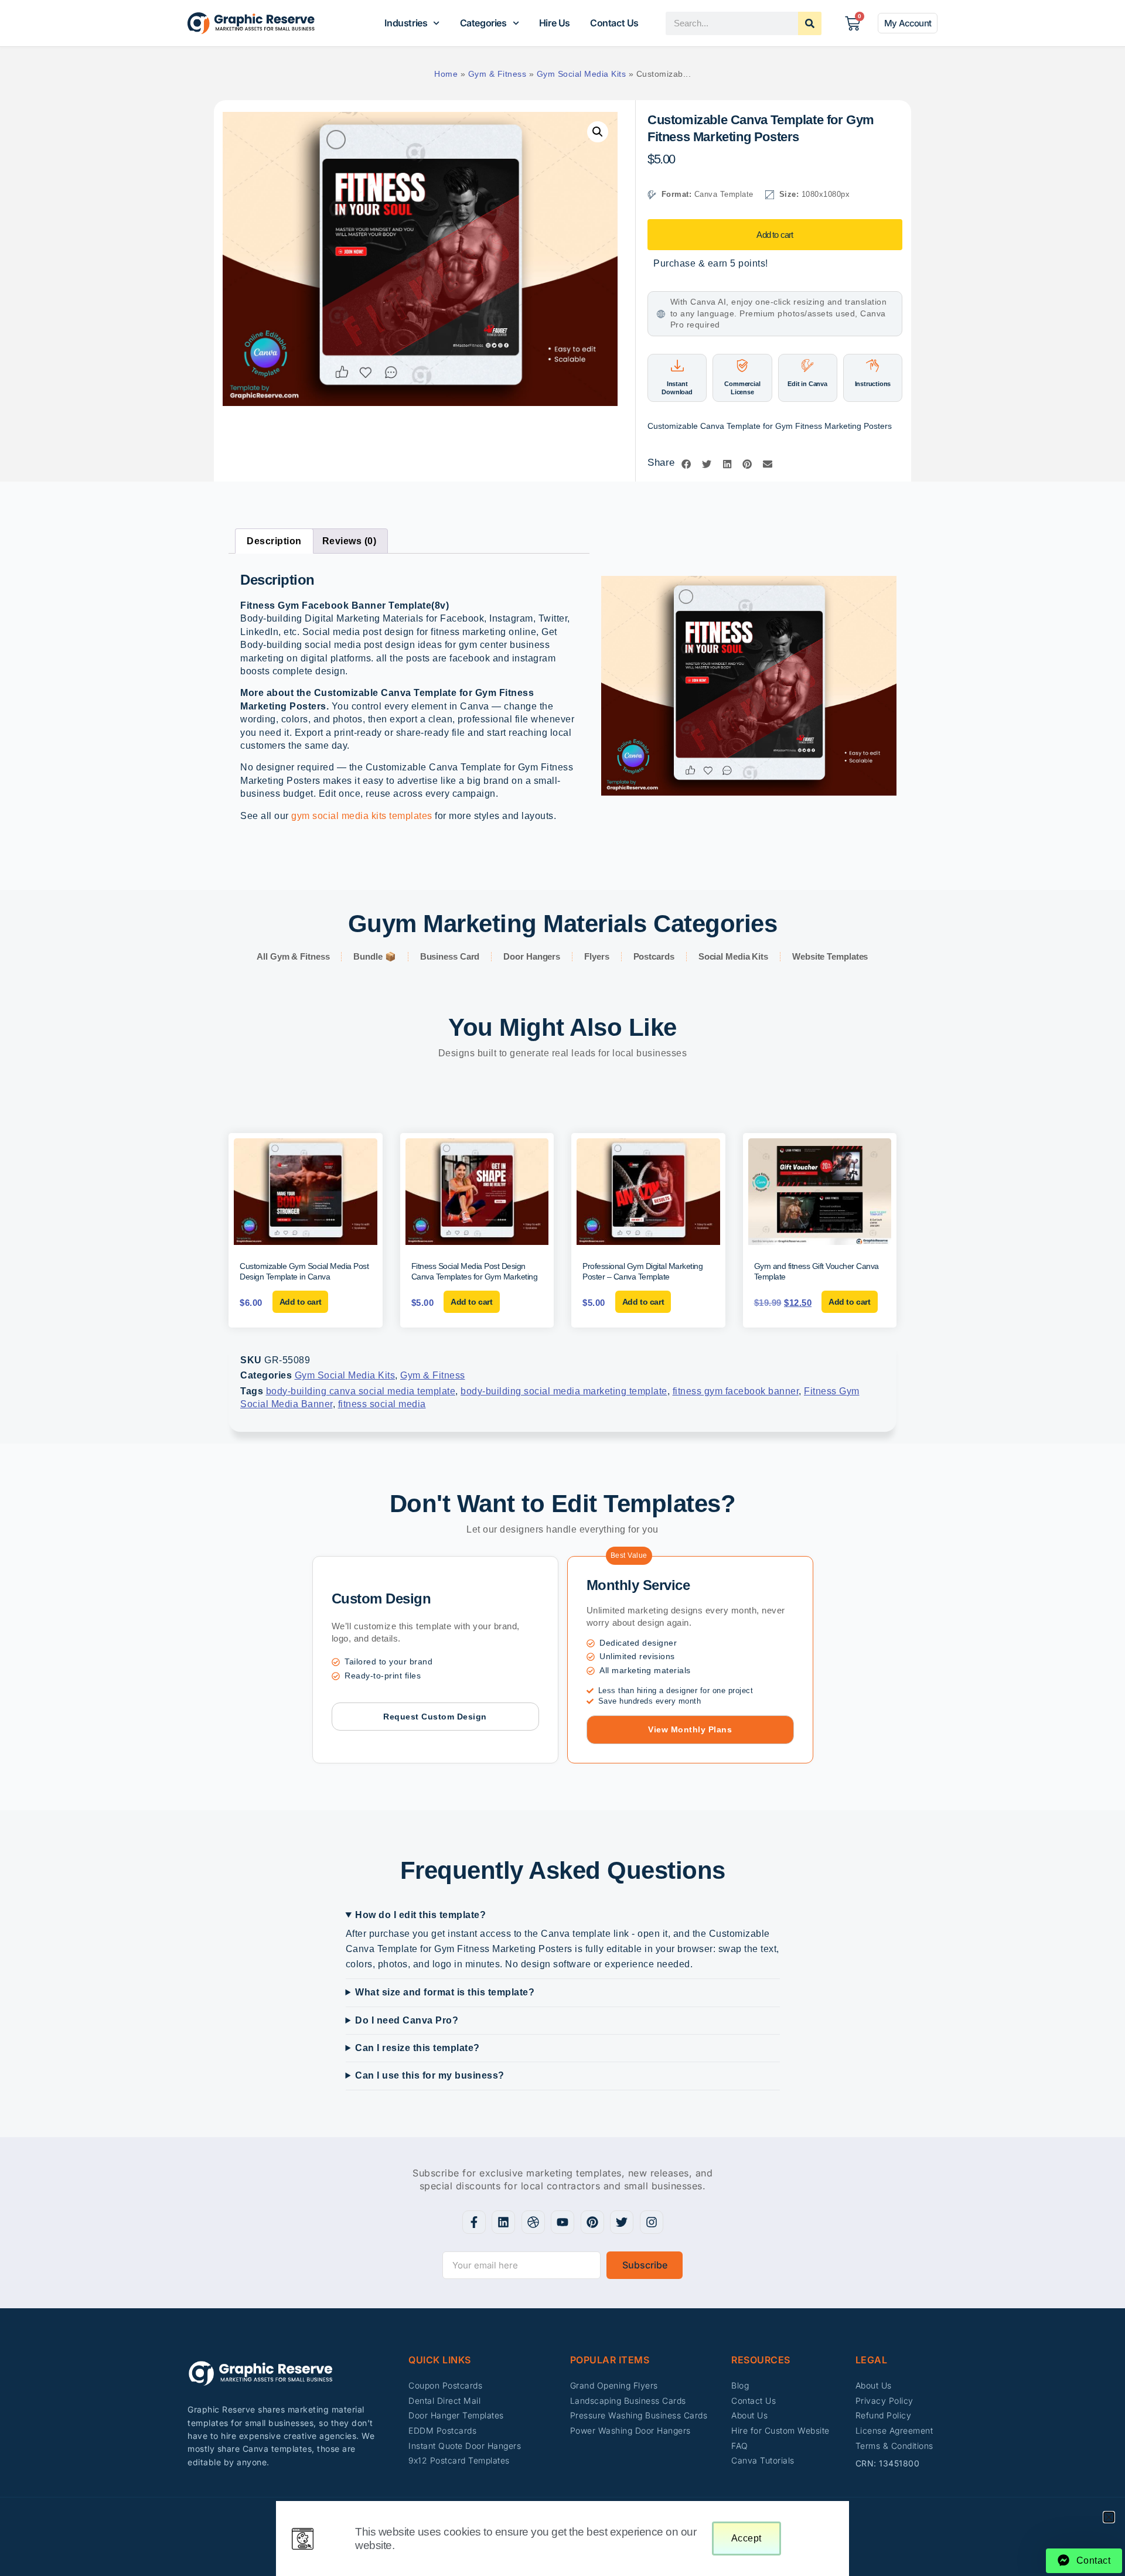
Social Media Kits (733, 956)
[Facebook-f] (474, 2222)
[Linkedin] (503, 2222)
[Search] (810, 23)
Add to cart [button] (301, 1302)
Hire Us (555, 23)
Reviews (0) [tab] (350, 541)
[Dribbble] (533, 2222)
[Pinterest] (592, 2222)
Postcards (654, 956)
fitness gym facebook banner (736, 1391)
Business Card (450, 956)
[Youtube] (562, 2222)
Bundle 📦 (374, 956)
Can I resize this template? (417, 2048)
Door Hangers (532, 956)
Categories (483, 23)
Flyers (596, 956)
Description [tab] (274, 541)
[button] (598, 132)
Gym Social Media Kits (582, 74)
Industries (406, 23)
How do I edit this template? (420, 1915)
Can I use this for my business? (430, 2075)
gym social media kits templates (362, 816)
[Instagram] (652, 2222)
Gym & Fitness (497, 74)
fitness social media (382, 1404)
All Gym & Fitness (293, 956)
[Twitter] (622, 2222)
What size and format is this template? (445, 1992)
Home (446, 74)
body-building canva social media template (361, 1391)
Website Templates (830, 956)
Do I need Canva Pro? (407, 2020)
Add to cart (775, 235)
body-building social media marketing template (564, 1391)
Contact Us (614, 23)
